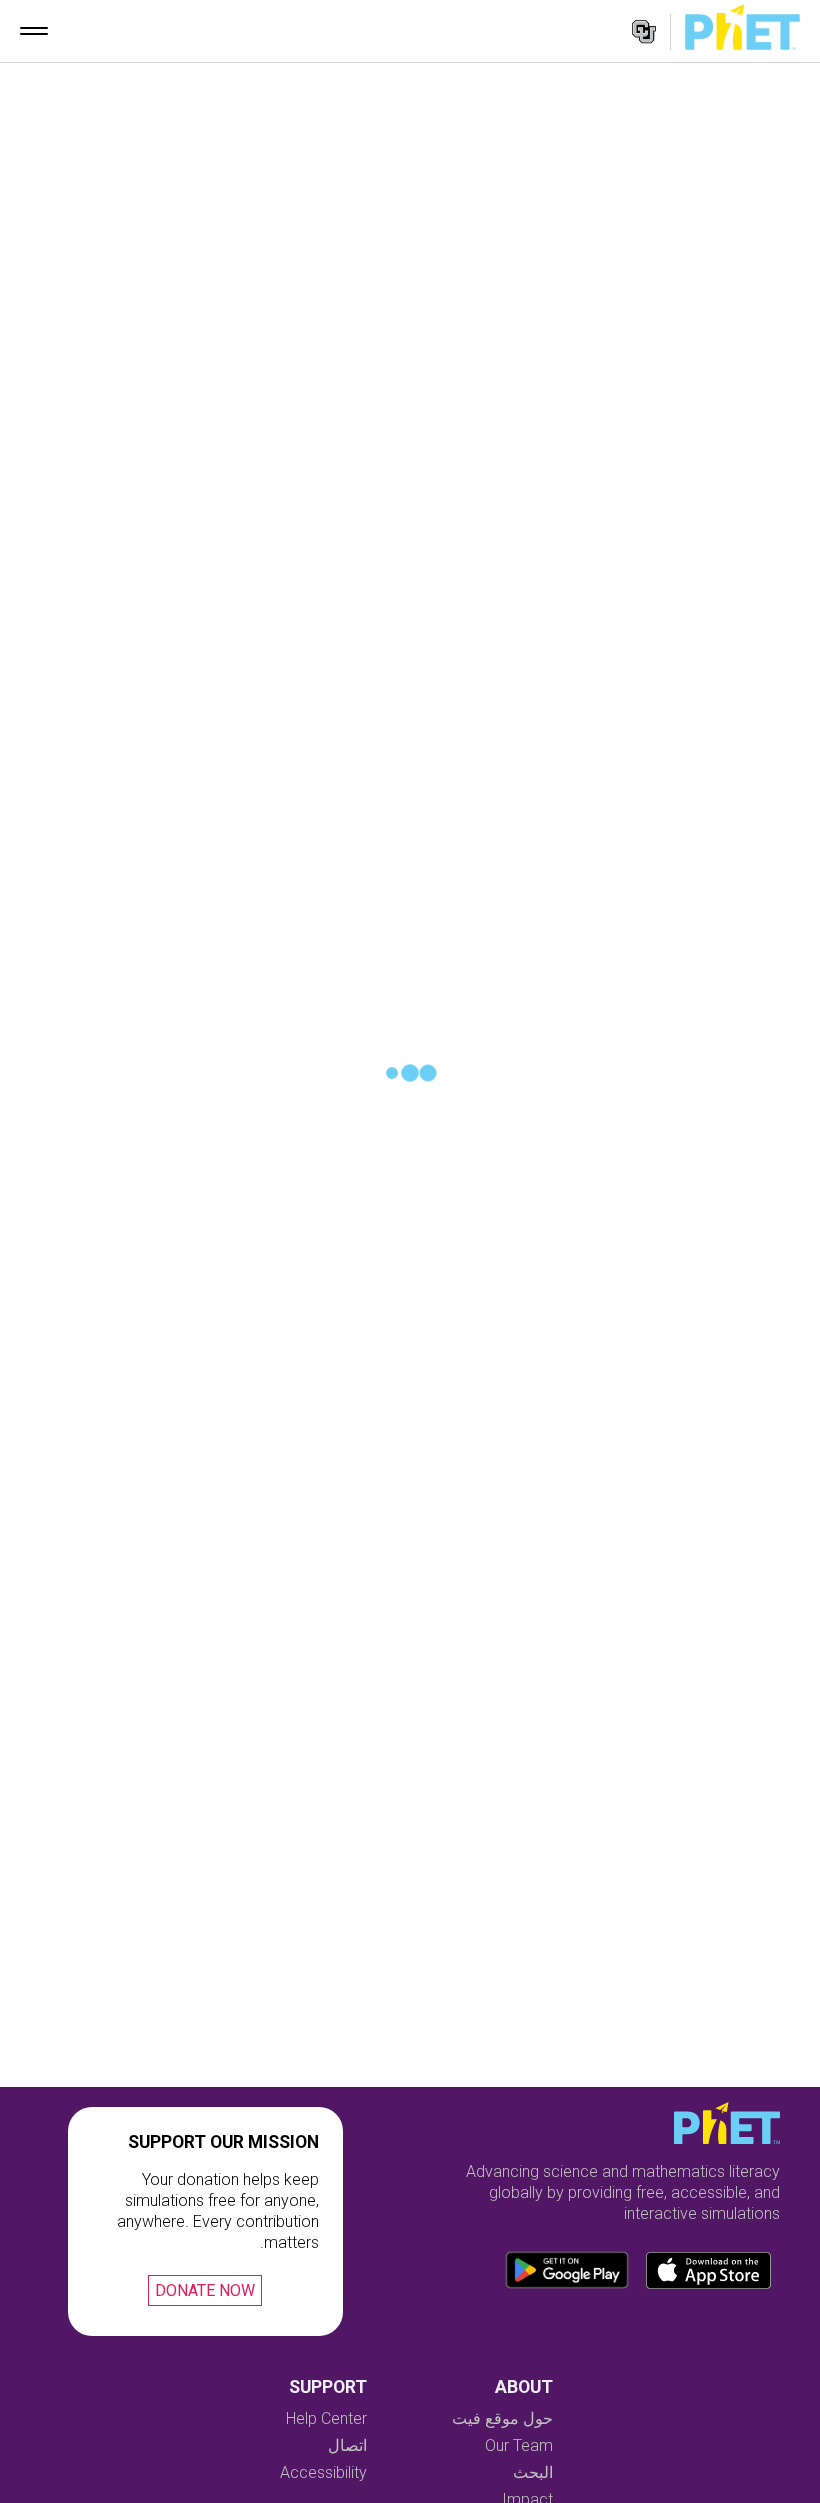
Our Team (519, 2445)
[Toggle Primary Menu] (34, 31)
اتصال (347, 2445)
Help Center (326, 2418)
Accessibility (323, 2472)
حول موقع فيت (502, 2418)
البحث (533, 2472)
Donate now (205, 2290)
